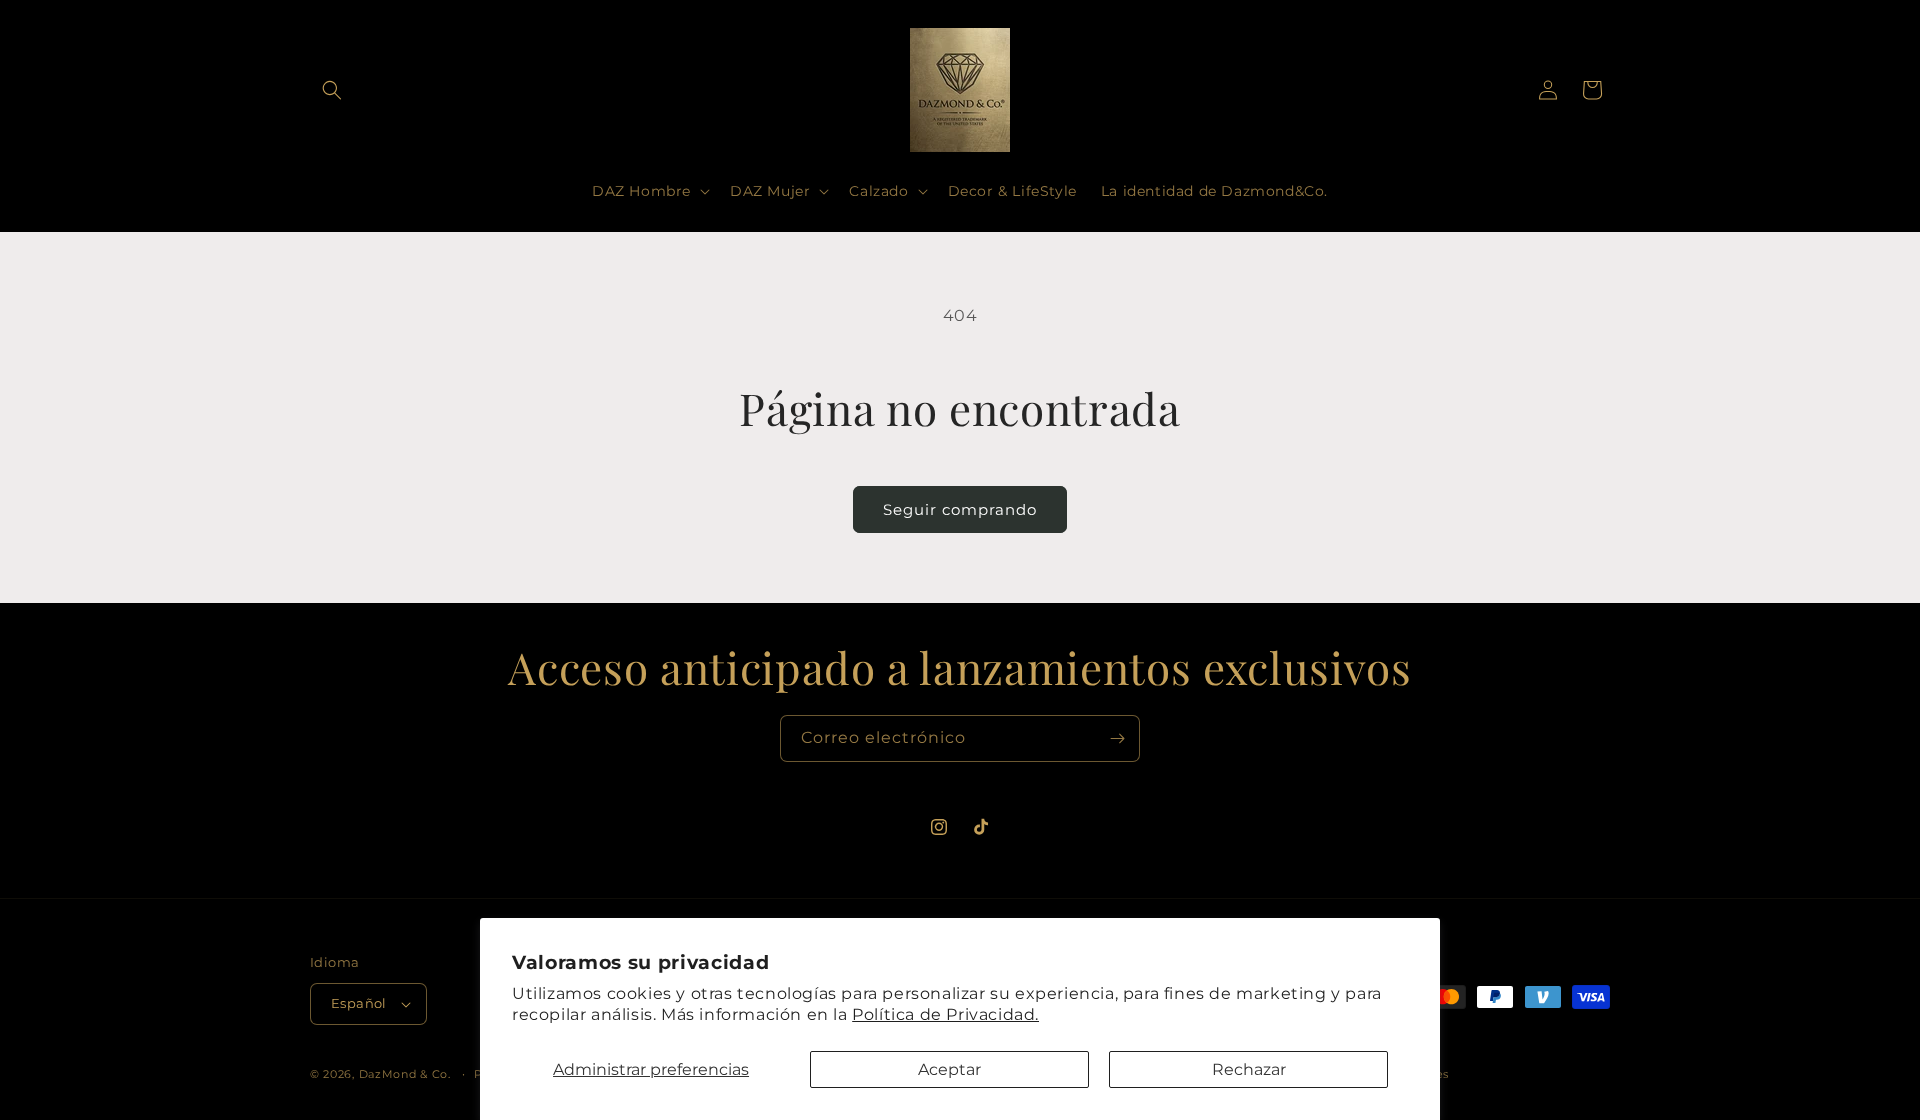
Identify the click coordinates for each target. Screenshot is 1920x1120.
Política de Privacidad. (945, 1014)
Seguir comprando (960, 509)
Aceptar (949, 1069)
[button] (332, 90)
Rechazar (1249, 1069)
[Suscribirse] (1117, 738)
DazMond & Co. (405, 1074)
